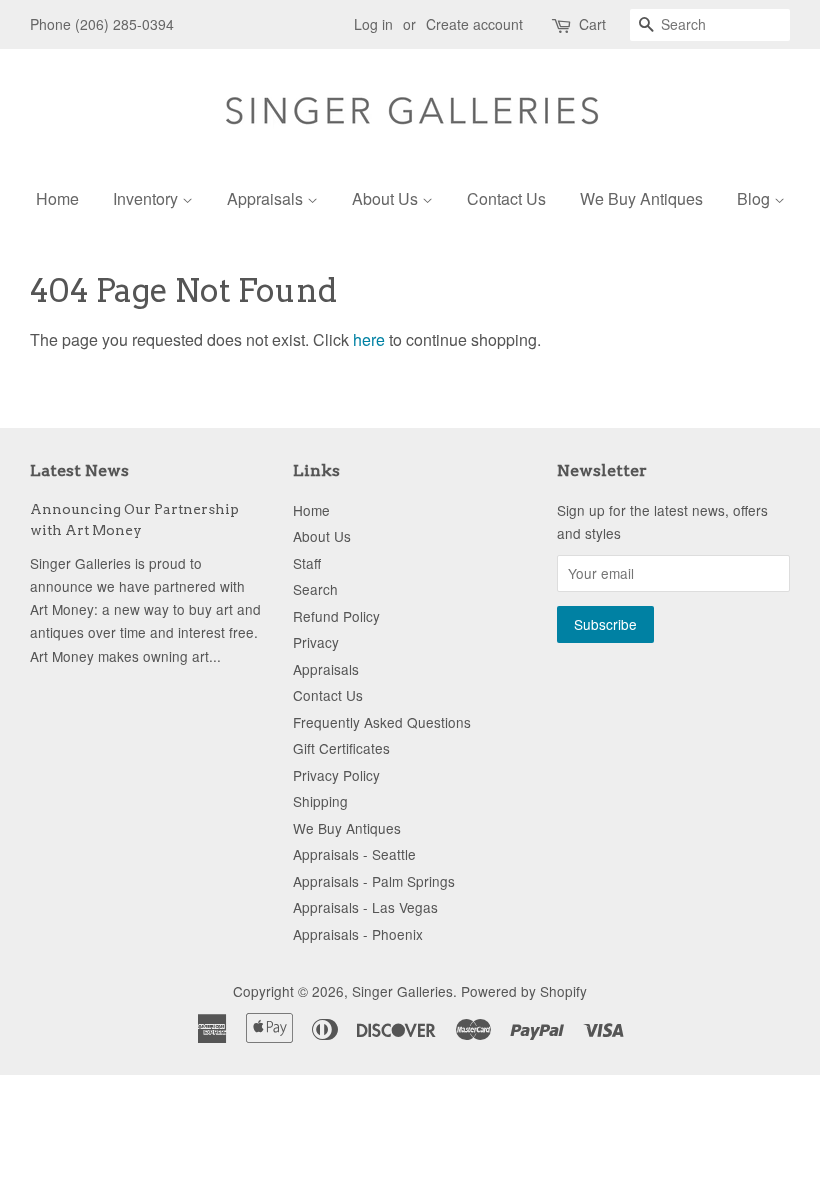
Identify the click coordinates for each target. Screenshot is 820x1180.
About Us (387, 198)
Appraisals (267, 198)
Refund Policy (336, 616)
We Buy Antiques (641, 198)
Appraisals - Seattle (354, 854)
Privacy (316, 642)
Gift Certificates (341, 748)
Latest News (79, 470)
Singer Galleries (402, 991)
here (369, 339)
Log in (373, 24)
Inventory (147, 198)
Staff (307, 563)
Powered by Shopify (524, 991)
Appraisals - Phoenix (358, 934)
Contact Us (506, 198)
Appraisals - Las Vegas (365, 907)
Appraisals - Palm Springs (374, 881)
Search (315, 589)
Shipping (320, 801)
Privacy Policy (336, 775)
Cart (592, 24)
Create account (474, 24)
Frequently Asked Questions (382, 722)
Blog (755, 198)
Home (57, 198)
